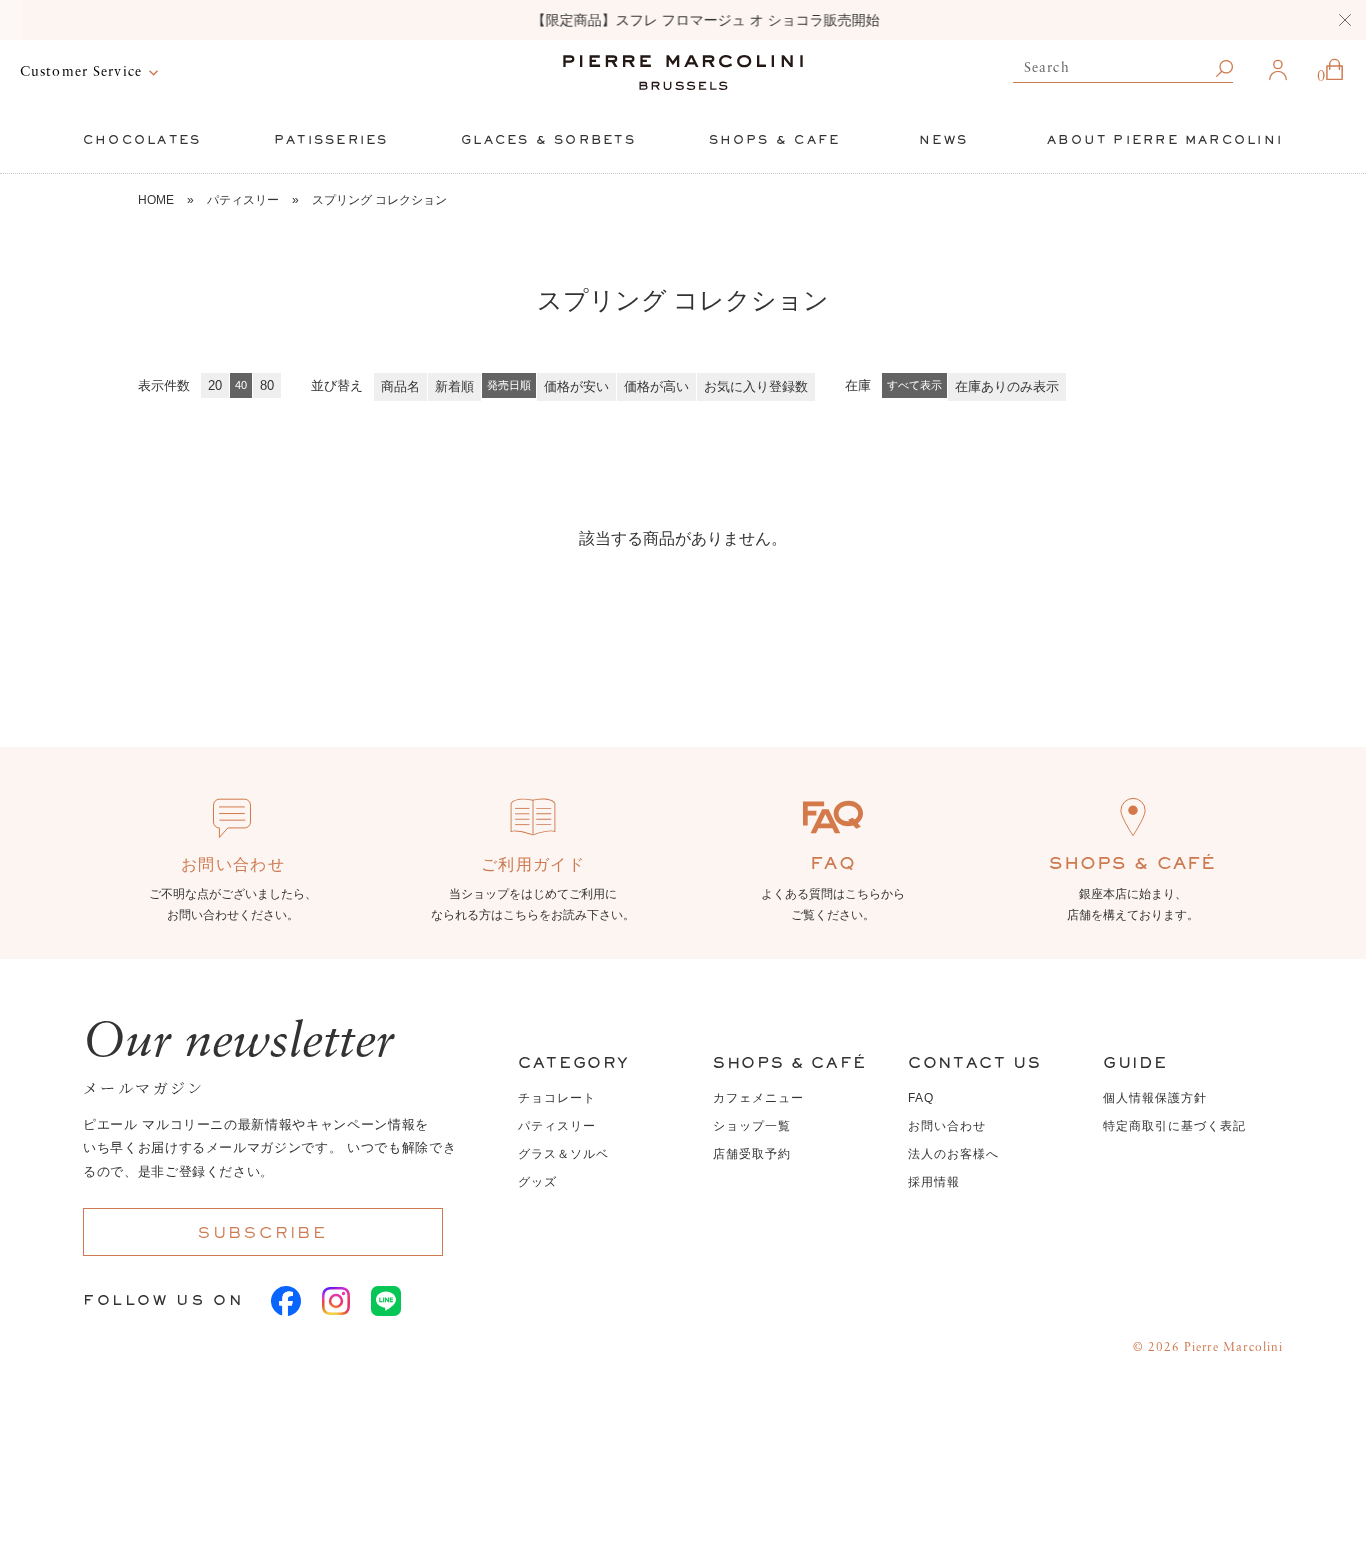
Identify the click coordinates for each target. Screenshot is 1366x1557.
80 (267, 385)
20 (215, 385)
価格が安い (576, 386)
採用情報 (934, 1182)
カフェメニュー (758, 1098)
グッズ (537, 1182)
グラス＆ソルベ (563, 1154)
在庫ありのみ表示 (1007, 386)
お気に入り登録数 (756, 386)
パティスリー (243, 200)
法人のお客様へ (953, 1154)
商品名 (400, 386)
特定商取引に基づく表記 (1174, 1126)
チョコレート (557, 1098)
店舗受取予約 (752, 1154)
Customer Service (81, 72)
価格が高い (656, 386)
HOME (156, 200)
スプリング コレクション (379, 200)
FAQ (921, 1098)
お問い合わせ (947, 1126)
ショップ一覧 (752, 1126)
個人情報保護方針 (1155, 1098)
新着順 (454, 386)
